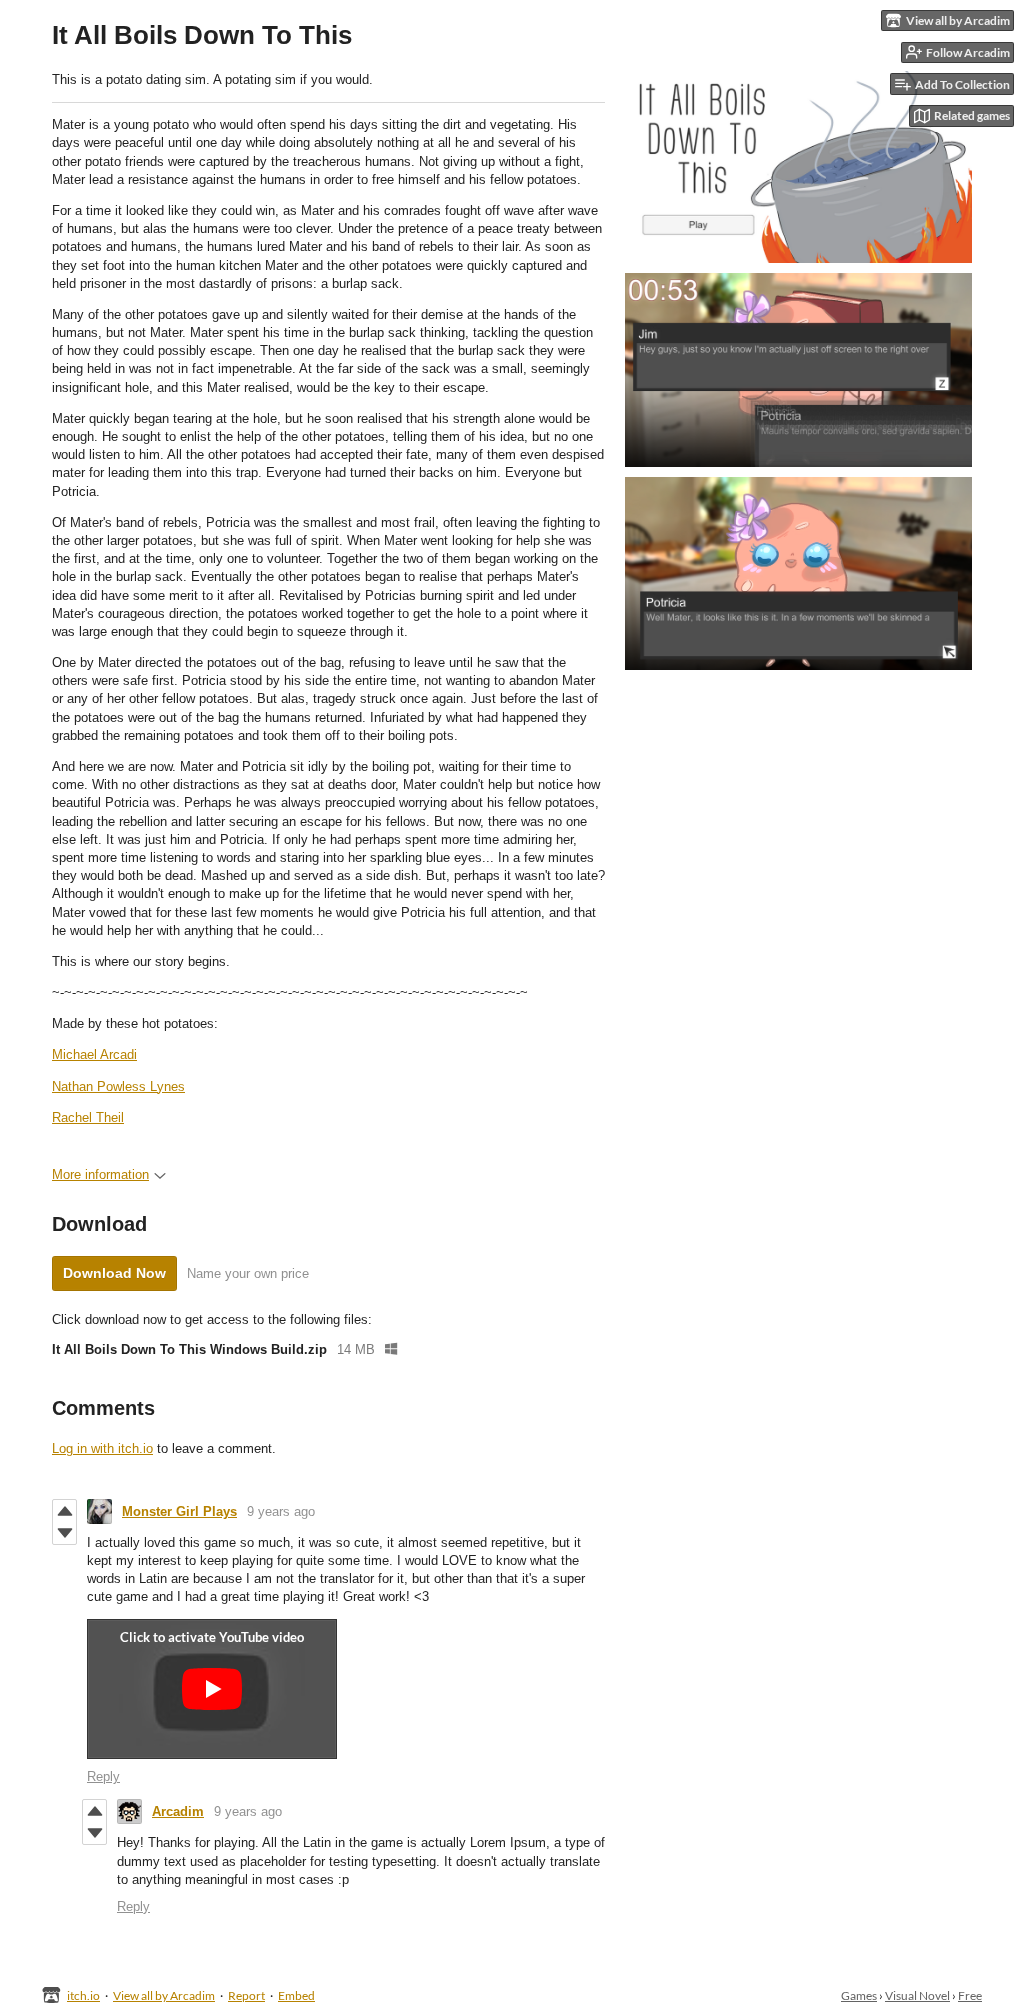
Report (246, 1995)
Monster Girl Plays (179, 1511)
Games (859, 1995)
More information (100, 1174)
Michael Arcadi (94, 1054)
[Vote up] (64, 1511)
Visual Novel (917, 1995)
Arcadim (178, 1811)
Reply (103, 1776)
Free (970, 1995)
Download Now (114, 1273)
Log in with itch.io (102, 1448)
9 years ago (281, 1511)
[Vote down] (64, 1533)
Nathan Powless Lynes (118, 1086)
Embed (296, 1995)
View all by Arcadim (164, 1995)
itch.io (83, 1995)
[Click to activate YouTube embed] (212, 1689)
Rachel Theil (88, 1117)
